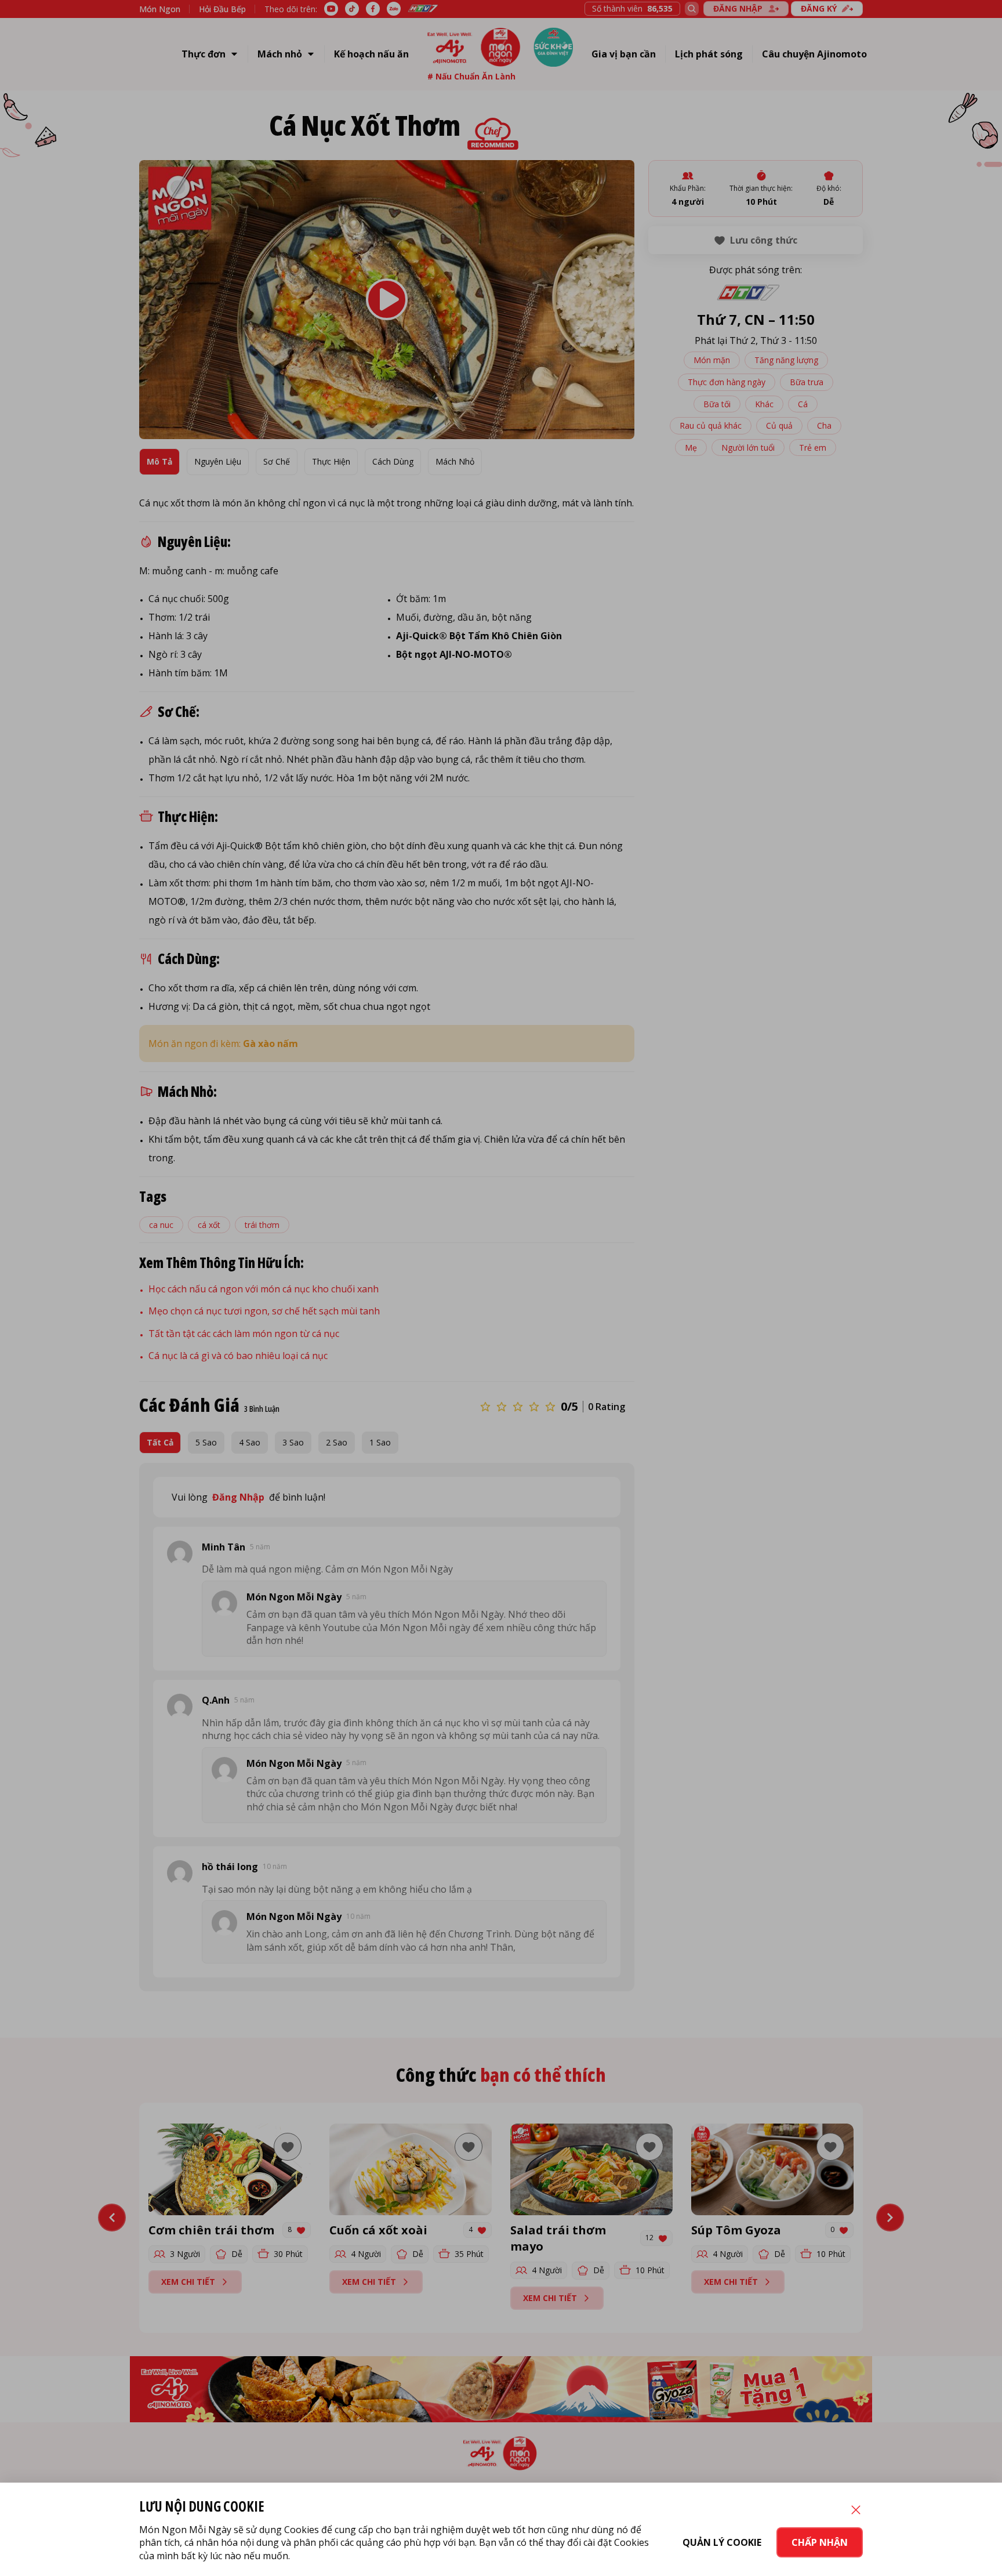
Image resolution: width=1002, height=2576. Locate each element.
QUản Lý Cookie (722, 2542)
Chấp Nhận (820, 2542)
